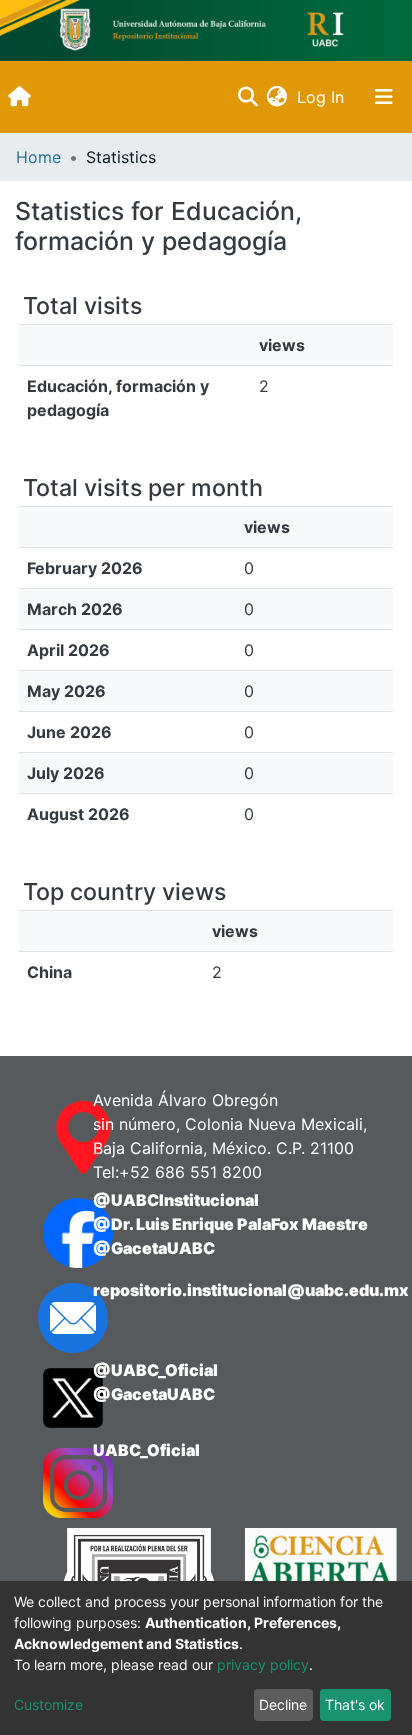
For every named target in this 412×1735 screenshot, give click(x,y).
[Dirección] (48, 1138)
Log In (322, 97)
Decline (283, 1704)
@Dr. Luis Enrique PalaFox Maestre (230, 1224)
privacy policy (263, 1664)
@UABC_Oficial (155, 1370)
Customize (48, 1704)
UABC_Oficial (146, 1450)
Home (38, 157)
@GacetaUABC (154, 1248)
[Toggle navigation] (384, 97)
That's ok (355, 1704)
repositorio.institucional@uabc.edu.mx (251, 1290)
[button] (276, 97)
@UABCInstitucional (176, 1200)
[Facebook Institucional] (48, 1233)
